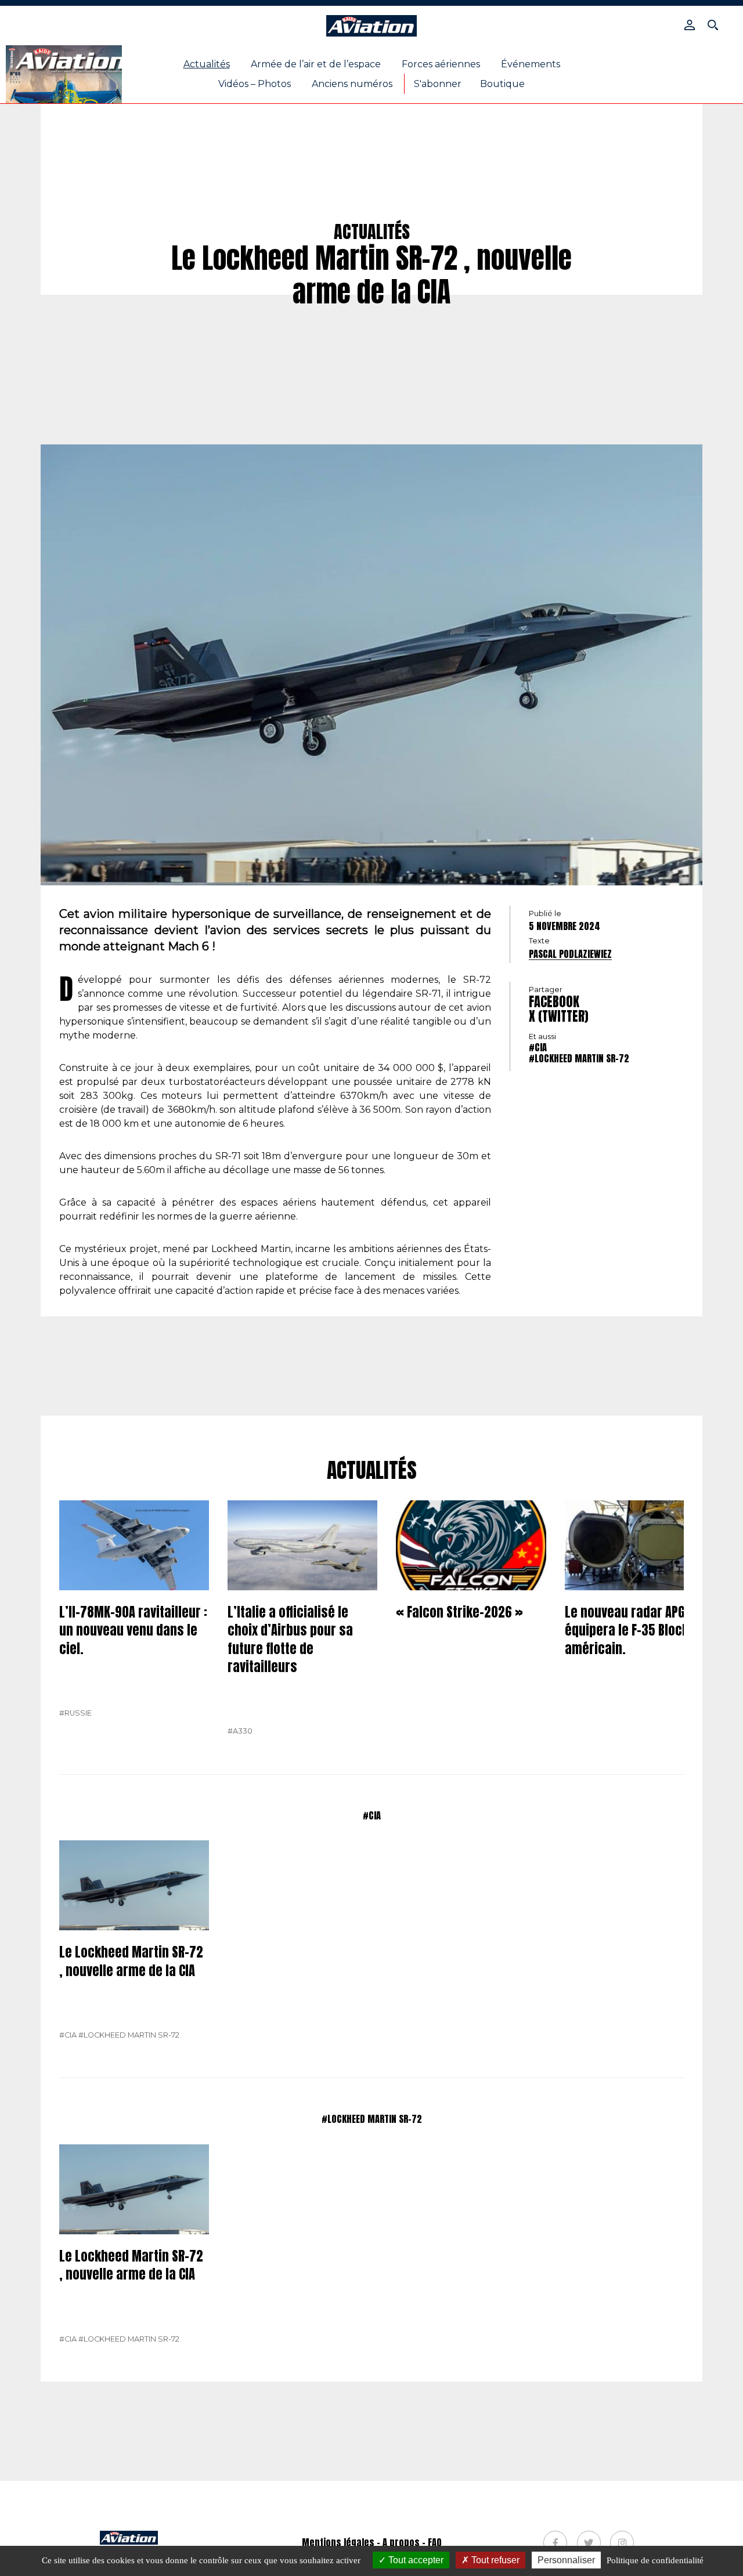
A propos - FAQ (412, 2542)
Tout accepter (415, 2560)
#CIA (538, 1047)
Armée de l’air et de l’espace (316, 64)
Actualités (207, 64)
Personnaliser (566, 2560)
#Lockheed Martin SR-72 (579, 1058)
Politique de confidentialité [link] (655, 2560)
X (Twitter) (559, 1016)
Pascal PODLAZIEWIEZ (570, 954)
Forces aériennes (441, 64)
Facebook (554, 1002)
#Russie (75, 1713)
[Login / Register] (690, 25)
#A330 (240, 1731)
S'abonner (438, 84)
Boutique (502, 84)
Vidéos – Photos (255, 84)
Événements (531, 64)
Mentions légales (338, 2542)
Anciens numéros (352, 84)
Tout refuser (494, 2560)
